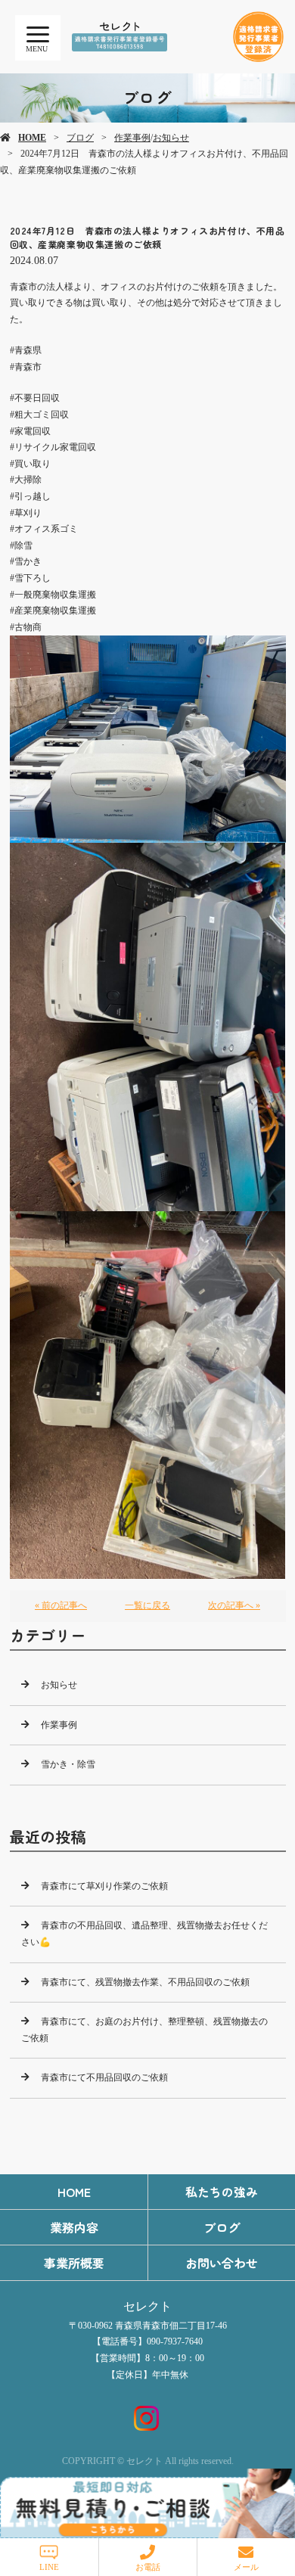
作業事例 (132, 138)
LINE (49, 2567)
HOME (32, 138)
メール (246, 2567)
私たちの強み (222, 2192)
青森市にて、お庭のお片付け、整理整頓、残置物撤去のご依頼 (144, 2030)
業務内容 (74, 2227)
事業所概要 (74, 2263)
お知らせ (171, 138)
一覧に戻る (147, 1605)
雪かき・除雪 (68, 1764)
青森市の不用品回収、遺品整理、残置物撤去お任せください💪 (144, 1934)
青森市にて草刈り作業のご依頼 (104, 1886)
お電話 (148, 2567)
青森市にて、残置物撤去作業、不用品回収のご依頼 (145, 1982)
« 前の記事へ (61, 1605)
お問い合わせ (222, 2263)
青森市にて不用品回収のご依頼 (104, 2077)
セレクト (147, 2306)
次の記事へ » (234, 1605)
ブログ (80, 138)
